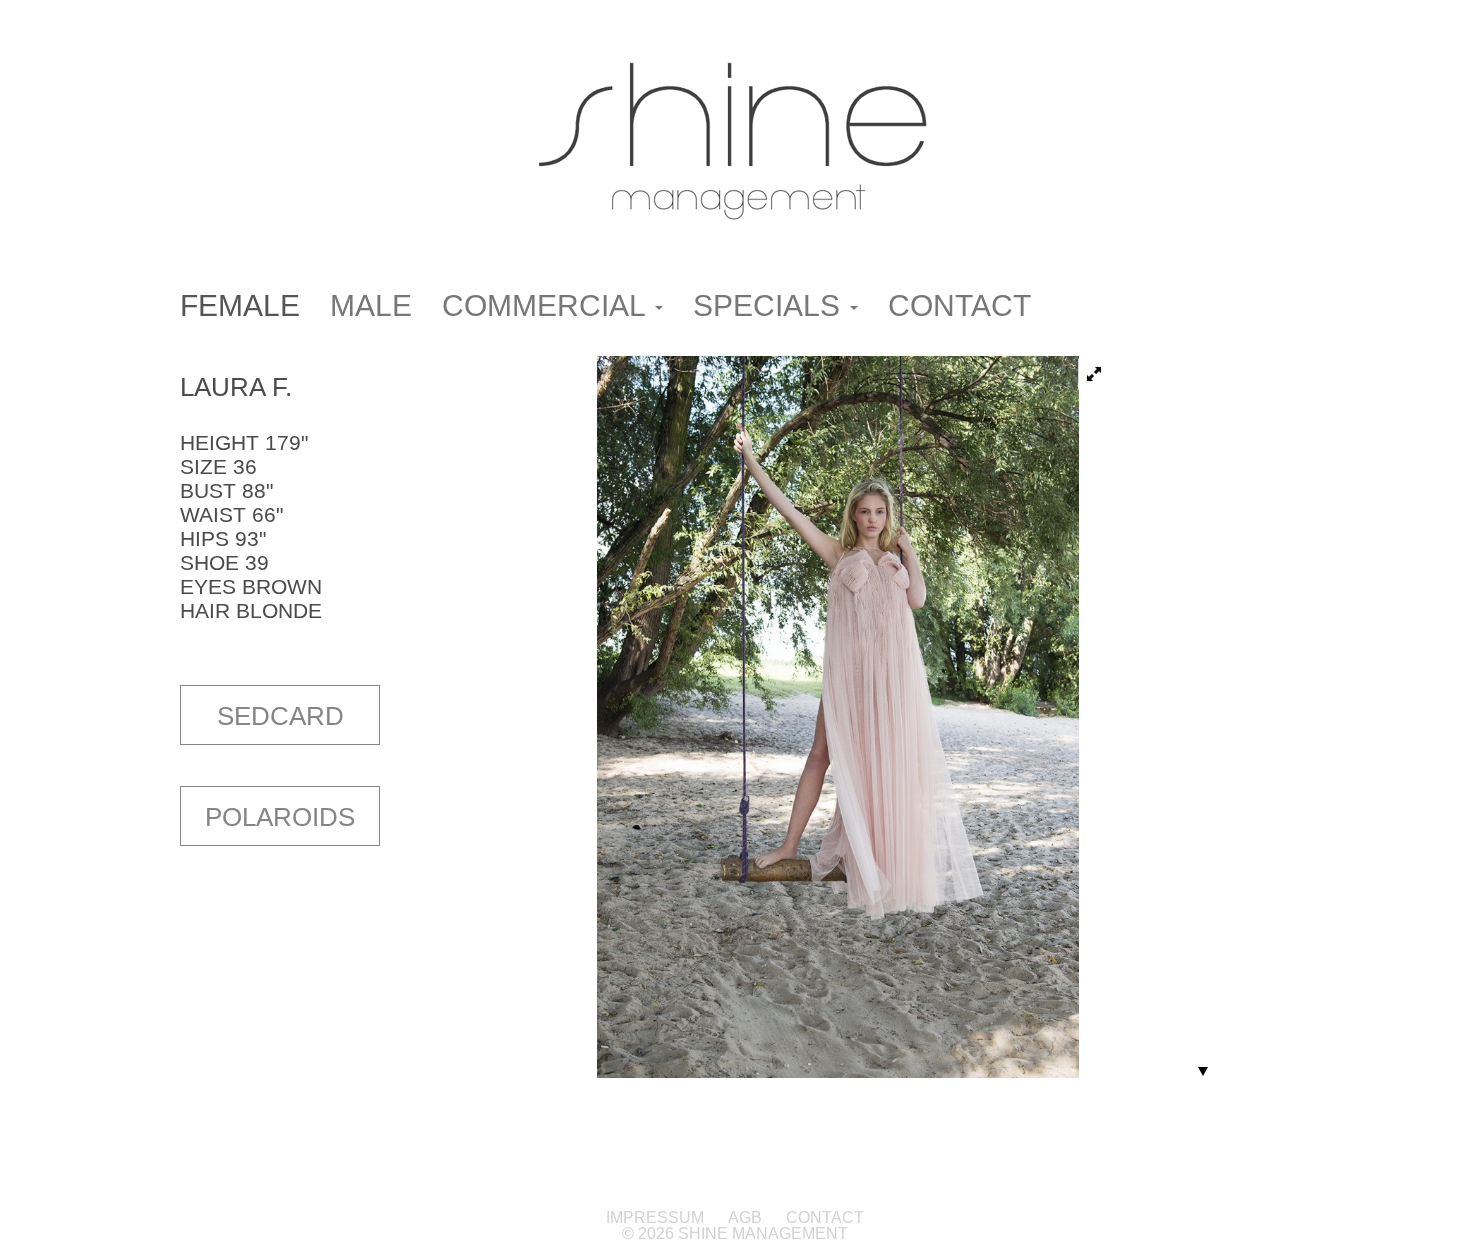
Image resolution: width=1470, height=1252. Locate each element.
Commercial (547, 305)
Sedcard (280, 716)
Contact (959, 305)
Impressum (657, 1217)
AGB (745, 1217)
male (371, 305)
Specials (770, 305)
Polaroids (280, 817)
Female (240, 305)
